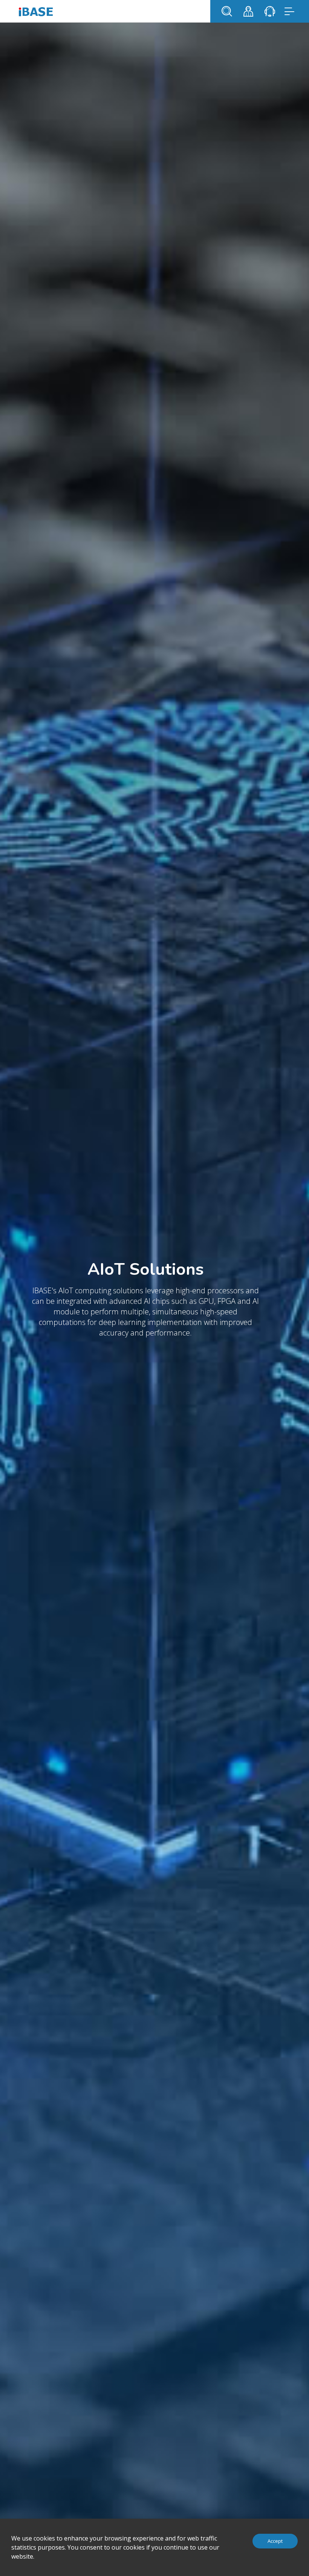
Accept (275, 2541)
